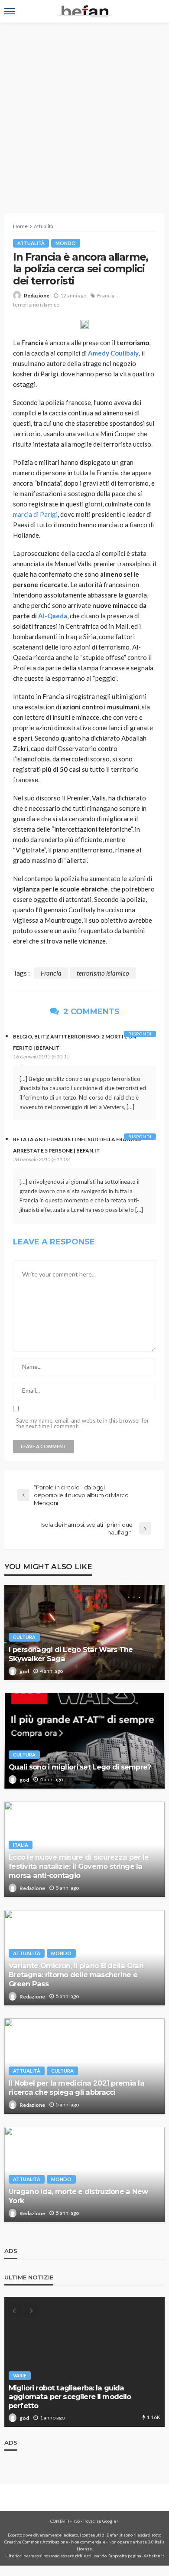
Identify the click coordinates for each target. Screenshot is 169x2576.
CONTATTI (60, 2521)
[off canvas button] (10, 11)
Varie (20, 2375)
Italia (21, 1845)
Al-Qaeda (53, 616)
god (24, 1671)
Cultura (24, 1637)
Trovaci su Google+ (101, 2521)
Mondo (66, 243)
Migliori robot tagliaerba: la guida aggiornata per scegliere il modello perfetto (70, 2397)
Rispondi (140, 1034)
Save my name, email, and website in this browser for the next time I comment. (83, 1423)
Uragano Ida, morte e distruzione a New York (78, 2196)
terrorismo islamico (36, 305)
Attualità (31, 243)
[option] (84, 2362)
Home (20, 226)
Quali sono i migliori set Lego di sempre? (80, 1767)
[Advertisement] (84, 111)
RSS (76, 2521)
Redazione (37, 295)
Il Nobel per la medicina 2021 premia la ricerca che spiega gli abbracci (76, 2088)
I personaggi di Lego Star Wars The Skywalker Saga (71, 1654)
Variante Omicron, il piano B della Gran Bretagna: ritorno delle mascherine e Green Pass (76, 1975)
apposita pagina (126, 2556)
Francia (106, 295)
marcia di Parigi (35, 514)
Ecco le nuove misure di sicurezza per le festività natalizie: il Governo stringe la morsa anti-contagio (79, 1866)
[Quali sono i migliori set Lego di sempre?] (84, 1741)
